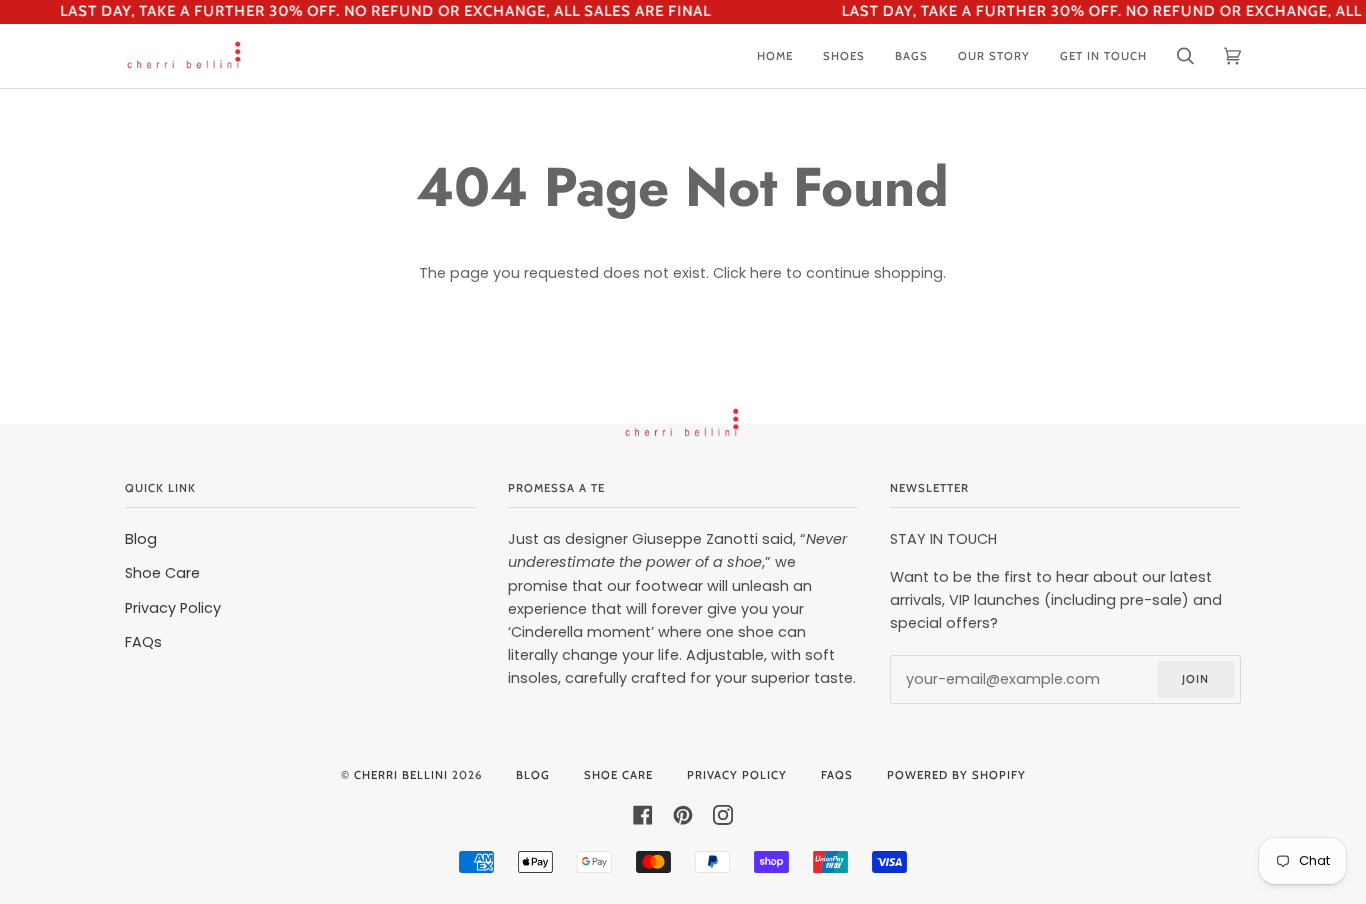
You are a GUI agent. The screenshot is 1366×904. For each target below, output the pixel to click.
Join (1195, 679)
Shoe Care (162, 573)
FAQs (143, 642)
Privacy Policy (173, 608)
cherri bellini (401, 775)
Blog (141, 539)
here (766, 273)
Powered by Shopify (956, 775)
